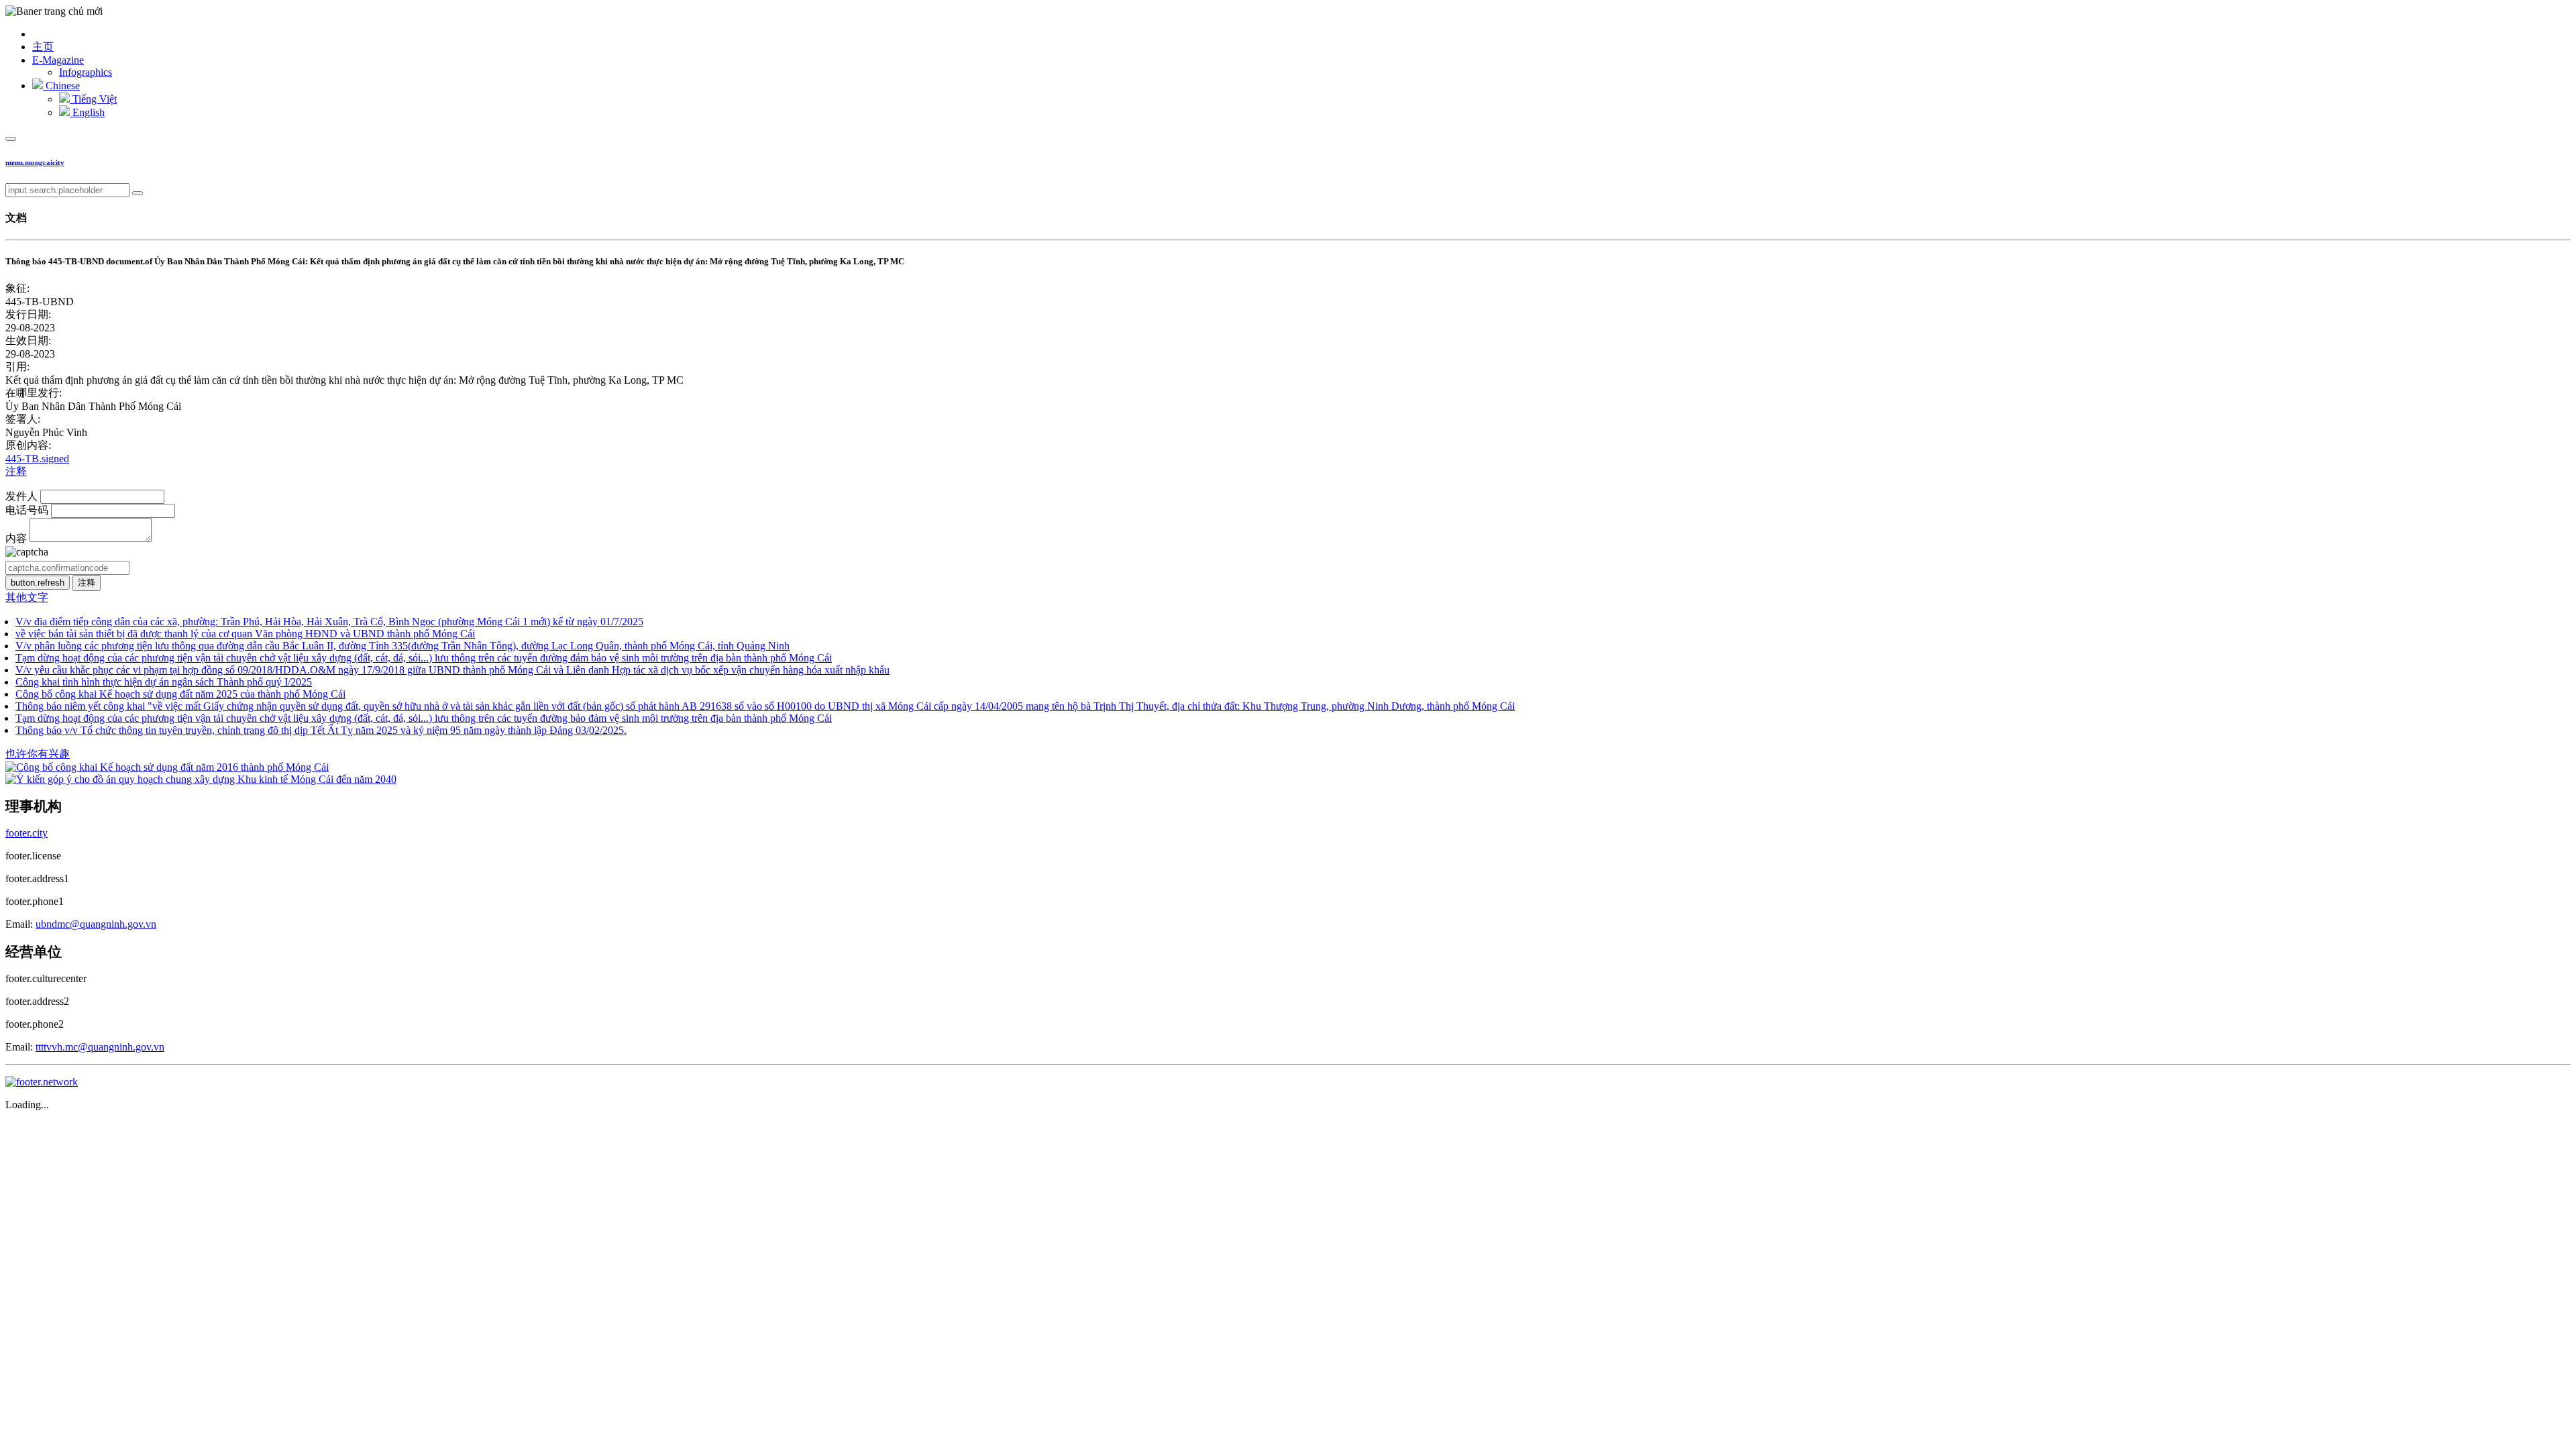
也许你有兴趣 (38, 754)
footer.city (26, 833)
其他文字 (27, 597)
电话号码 (27, 510)
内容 (16, 538)
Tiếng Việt (93, 99)
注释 (16, 471)
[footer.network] (42, 1082)
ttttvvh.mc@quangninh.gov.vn (100, 1047)
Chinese (61, 86)
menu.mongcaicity (35, 162)
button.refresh (38, 583)
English (87, 112)
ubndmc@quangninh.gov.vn (96, 924)
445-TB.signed (37, 459)
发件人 (21, 496)
